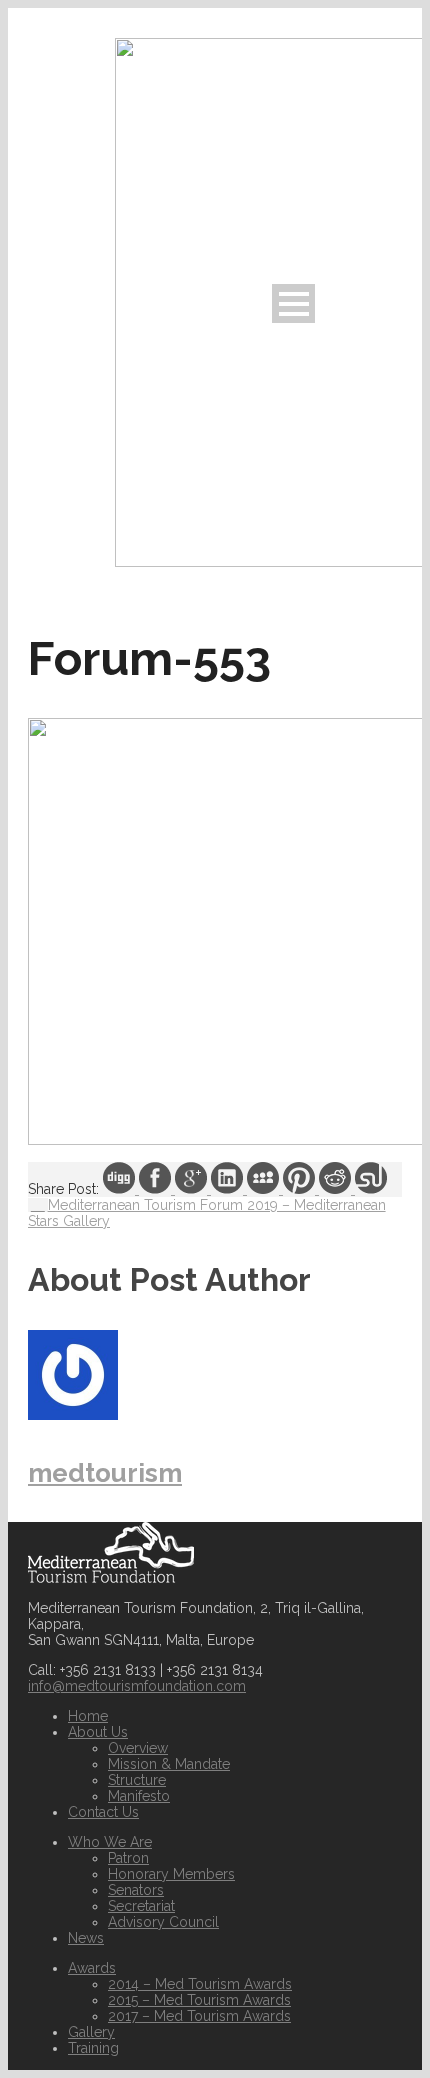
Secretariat (141, 1906)
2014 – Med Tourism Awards (200, 1984)
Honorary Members (171, 1874)
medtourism (105, 1473)
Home (88, 1716)
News (86, 1938)
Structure (137, 1780)
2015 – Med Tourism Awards (199, 2000)
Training (93, 2048)
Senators (136, 1890)
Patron (128, 1858)
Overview (138, 1748)
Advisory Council (163, 1922)
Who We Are (110, 1842)
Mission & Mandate (169, 1764)
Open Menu (293, 303)
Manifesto (139, 1796)
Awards (92, 1968)
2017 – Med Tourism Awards (199, 2016)
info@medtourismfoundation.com (137, 1686)
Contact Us (103, 1812)
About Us (98, 1732)
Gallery (91, 2032)
